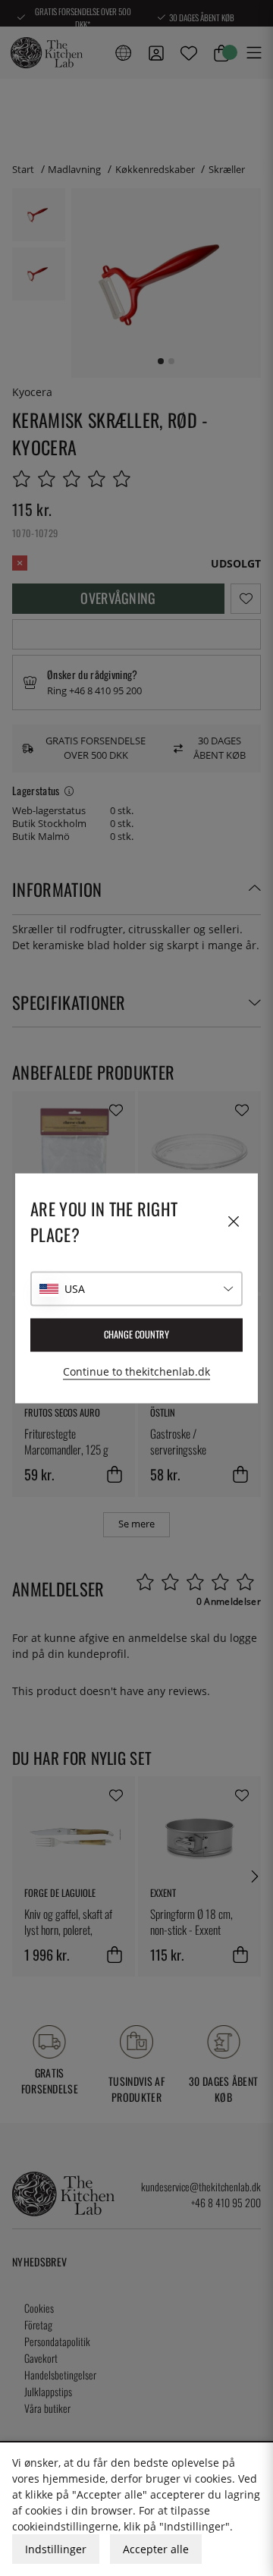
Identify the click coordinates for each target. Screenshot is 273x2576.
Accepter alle (156, 2549)
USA (75, 1289)
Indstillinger (56, 2549)
